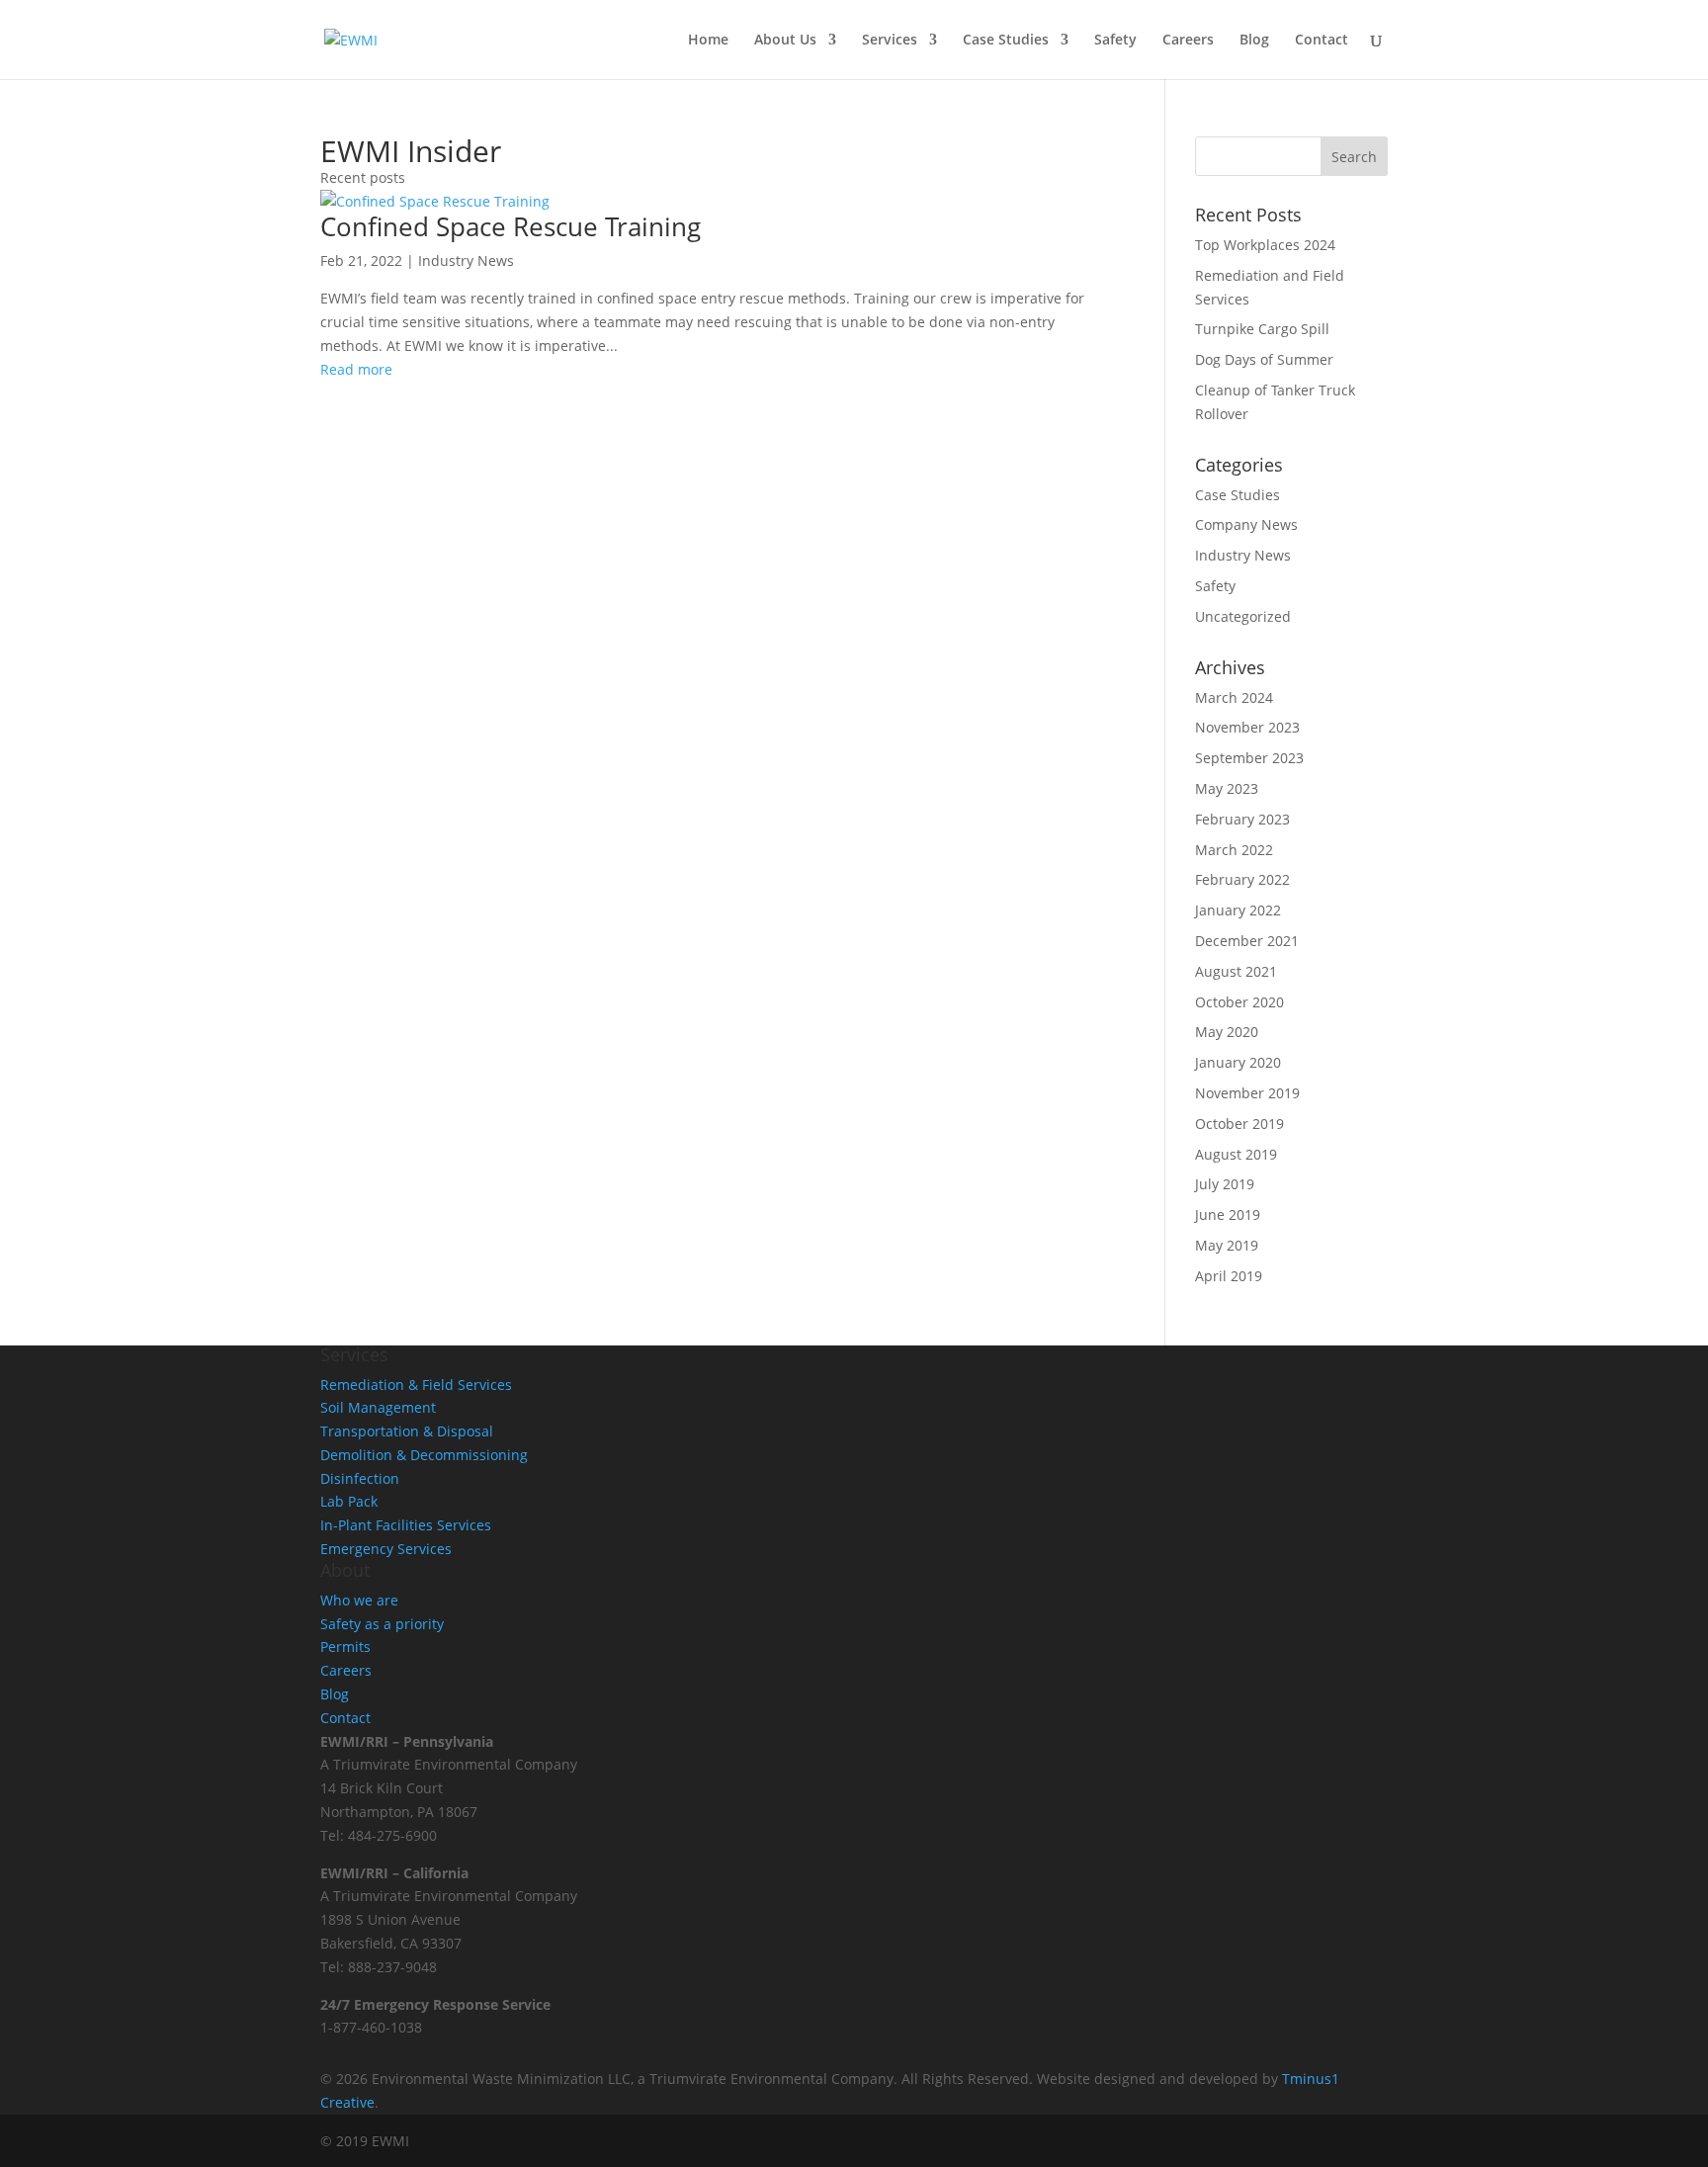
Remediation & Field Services (416, 1385)
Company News (1246, 524)
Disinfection (360, 1478)
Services (890, 41)
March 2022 (1234, 850)
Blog (1254, 41)
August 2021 (1236, 971)
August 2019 (1236, 1154)
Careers (1188, 41)
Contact (1322, 41)
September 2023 (1249, 758)
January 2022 (1238, 910)
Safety (1115, 41)
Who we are (359, 1600)
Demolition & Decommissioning (424, 1455)
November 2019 (1247, 1093)
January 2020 (1238, 1062)
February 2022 (1242, 879)
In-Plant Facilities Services (406, 1525)
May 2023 (1227, 788)
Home (708, 41)
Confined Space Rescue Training (511, 226)
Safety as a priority (382, 1624)
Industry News (466, 260)
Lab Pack (349, 1501)
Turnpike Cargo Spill (1262, 329)
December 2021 (1247, 941)
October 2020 (1239, 1002)
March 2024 (1234, 697)
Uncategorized (1243, 616)
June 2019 (1228, 1214)
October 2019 (1239, 1124)
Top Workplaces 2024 (1265, 245)
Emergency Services (386, 1549)
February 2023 (1242, 819)
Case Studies (1006, 41)
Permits (345, 1647)
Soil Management (378, 1407)
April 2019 (1229, 1276)
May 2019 (1227, 1245)
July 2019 (1225, 1184)
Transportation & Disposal (407, 1431)
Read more (356, 369)
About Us (785, 41)
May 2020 (1227, 1032)
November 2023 (1247, 727)
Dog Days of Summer (1264, 359)
